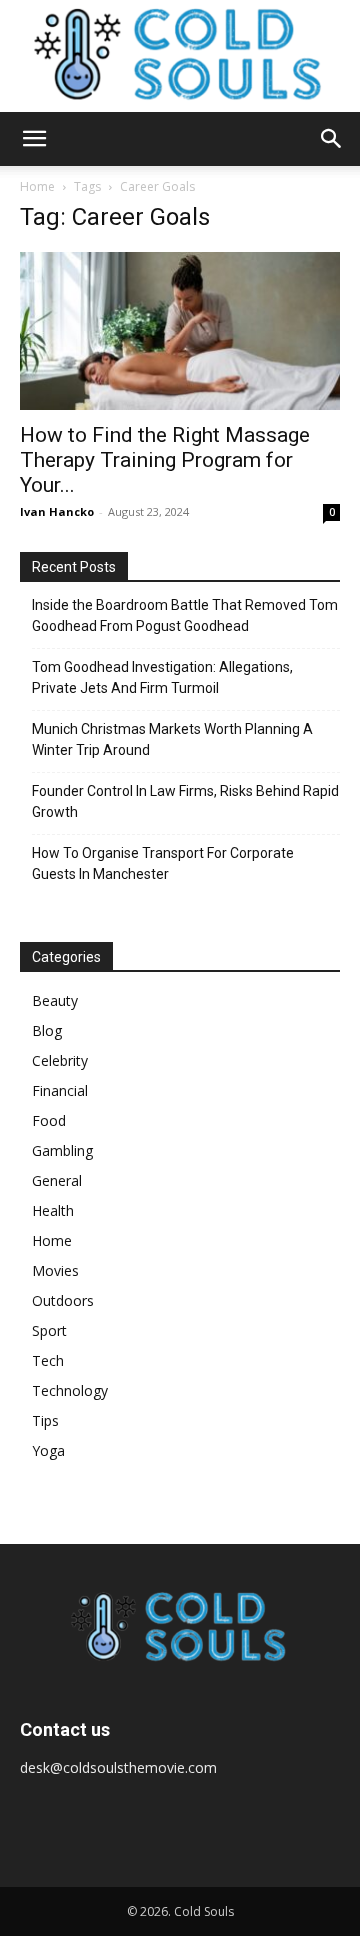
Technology (70, 1390)
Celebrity (60, 1060)
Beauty (55, 1000)
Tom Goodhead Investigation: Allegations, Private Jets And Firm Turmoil (162, 677)
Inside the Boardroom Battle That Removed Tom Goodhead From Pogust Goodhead (185, 615)
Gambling (62, 1150)
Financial (60, 1090)
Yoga (48, 1450)
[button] (34, 139)
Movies (55, 1270)
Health (53, 1210)
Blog (47, 1030)
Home (37, 186)
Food (49, 1120)
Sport (49, 1330)
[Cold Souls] (180, 56)
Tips (45, 1420)
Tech (48, 1360)
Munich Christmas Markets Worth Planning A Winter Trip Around (172, 739)
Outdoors (63, 1300)
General (57, 1180)
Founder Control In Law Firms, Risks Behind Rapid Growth (185, 801)
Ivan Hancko (57, 511)
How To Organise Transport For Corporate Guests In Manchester (163, 863)
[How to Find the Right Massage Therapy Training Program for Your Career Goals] (180, 331)
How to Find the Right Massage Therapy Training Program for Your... (165, 460)
